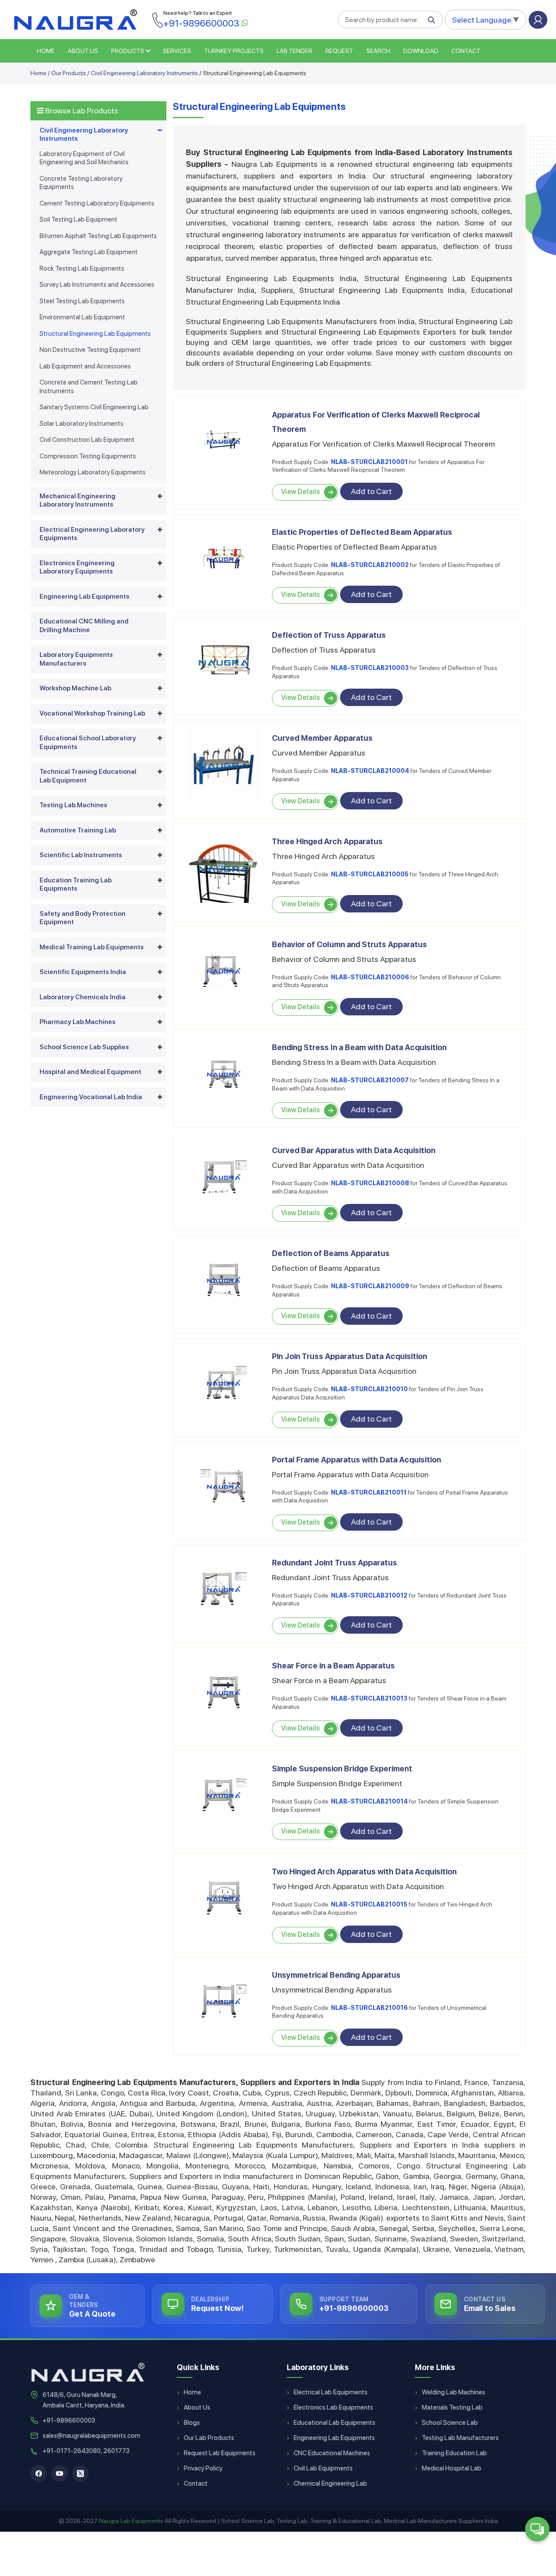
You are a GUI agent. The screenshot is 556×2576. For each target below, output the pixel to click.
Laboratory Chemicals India (83, 997)
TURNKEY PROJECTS (234, 51)
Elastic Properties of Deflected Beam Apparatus (362, 532)
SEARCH (378, 51)
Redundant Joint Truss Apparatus (334, 1563)
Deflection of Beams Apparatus (331, 1253)
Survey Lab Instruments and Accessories (97, 285)
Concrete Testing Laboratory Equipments (81, 183)
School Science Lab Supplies (84, 1047)
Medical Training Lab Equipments (92, 947)
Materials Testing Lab (452, 2407)
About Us (197, 2407)
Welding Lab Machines (453, 2392)
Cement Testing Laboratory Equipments (97, 203)
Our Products (69, 73)
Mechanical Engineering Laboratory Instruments (78, 501)
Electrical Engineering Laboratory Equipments (92, 534)
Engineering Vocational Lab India (91, 1097)
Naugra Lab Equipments (131, 2521)
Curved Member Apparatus (322, 738)
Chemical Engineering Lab (330, 2483)
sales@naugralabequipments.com (91, 2436)
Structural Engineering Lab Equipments (95, 334)
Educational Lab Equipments (334, 2423)
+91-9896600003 (69, 2420)
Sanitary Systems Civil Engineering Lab (94, 407)
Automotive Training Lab (78, 830)
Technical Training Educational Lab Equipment (88, 776)
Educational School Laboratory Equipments (88, 743)
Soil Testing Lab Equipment (78, 219)
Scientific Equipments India (83, 972)
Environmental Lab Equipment (82, 317)
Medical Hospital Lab (452, 2468)
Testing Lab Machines (73, 805)
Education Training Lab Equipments (76, 885)
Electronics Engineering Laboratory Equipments (77, 567)
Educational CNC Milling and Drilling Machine (84, 626)
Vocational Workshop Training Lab (92, 713)
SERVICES (177, 51)
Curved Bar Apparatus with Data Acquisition (354, 1150)
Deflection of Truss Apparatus (329, 635)
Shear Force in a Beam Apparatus (333, 1666)
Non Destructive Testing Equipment (90, 350)
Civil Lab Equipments (323, 2468)
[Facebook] (39, 2473)
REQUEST (339, 51)
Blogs (192, 2423)
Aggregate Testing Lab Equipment (89, 252)
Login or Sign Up (538, 20)
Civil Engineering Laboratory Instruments (144, 73)
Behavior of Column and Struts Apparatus (349, 944)
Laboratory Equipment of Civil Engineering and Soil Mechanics (84, 158)
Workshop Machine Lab (75, 688)
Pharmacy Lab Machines (78, 1022)
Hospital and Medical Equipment (90, 1072)
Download (421, 51)
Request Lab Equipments (220, 2453)
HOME (46, 51)
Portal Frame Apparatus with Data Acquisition (356, 1460)
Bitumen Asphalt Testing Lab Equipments (98, 236)
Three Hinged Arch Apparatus (327, 841)
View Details (300, 492)
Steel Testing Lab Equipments (82, 301)
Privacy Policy (203, 2468)
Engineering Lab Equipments (84, 597)
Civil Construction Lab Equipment (87, 440)
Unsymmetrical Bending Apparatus (336, 1975)
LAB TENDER (295, 51)
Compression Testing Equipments (88, 456)
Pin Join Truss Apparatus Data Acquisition (349, 1356)
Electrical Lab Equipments (331, 2392)
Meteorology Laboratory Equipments (93, 472)
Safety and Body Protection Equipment (83, 918)
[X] (80, 2473)
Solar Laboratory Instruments (81, 424)
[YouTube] (60, 2473)
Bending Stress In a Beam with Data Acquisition (359, 1047)
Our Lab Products (209, 2438)
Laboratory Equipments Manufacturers (76, 659)
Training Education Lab (454, 2453)
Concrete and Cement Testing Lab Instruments (89, 387)
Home (38, 73)
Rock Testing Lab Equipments (82, 269)
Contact (466, 51)
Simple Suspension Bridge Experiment (342, 1769)
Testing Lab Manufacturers (460, 2438)
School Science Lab (450, 2423)
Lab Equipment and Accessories (85, 366)
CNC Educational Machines (332, 2453)
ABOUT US (83, 51)
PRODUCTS (128, 51)
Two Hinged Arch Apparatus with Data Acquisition (364, 1871)
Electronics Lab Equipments (333, 2407)
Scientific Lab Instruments (81, 855)
